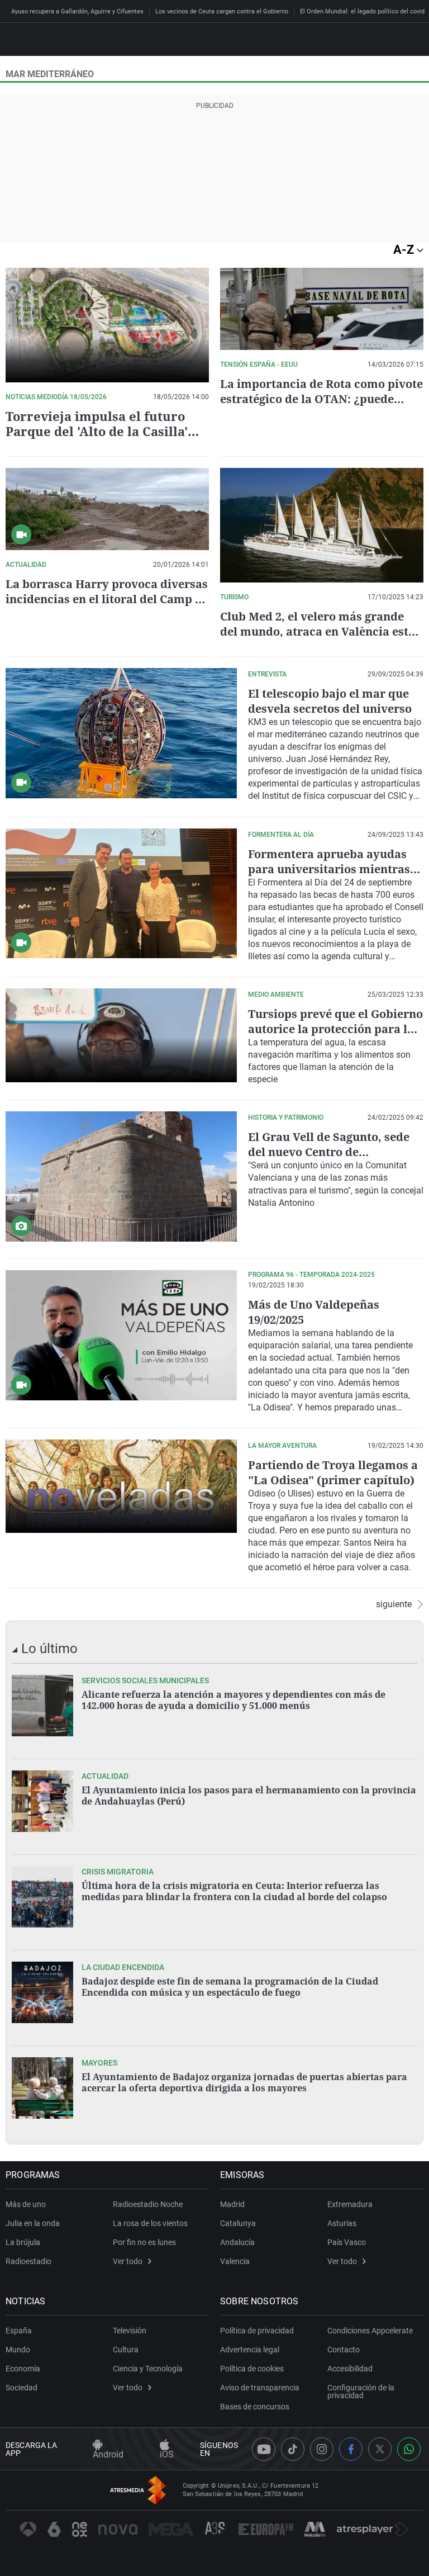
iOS (167, 2454)
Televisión (130, 2331)
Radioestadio (28, 2261)
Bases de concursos (255, 2407)
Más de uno (26, 2204)
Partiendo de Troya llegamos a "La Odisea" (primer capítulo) (333, 1472)
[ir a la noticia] (42, 1706)
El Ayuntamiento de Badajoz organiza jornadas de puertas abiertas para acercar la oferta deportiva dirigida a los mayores (244, 2082)
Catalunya (238, 2223)
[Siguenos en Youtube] (264, 2449)
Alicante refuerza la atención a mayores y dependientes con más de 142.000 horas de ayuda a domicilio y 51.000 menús (233, 1700)
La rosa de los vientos (150, 2223)
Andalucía (237, 2242)
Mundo (18, 2350)
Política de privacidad (257, 2331)
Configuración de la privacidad (361, 2392)
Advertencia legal (250, 2350)
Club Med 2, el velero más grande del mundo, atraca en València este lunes (317, 631)
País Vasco (347, 2242)
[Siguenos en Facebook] (351, 2449)
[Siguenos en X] (380, 2449)
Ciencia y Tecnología (148, 2369)
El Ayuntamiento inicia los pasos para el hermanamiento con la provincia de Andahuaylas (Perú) (249, 1796)
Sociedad (22, 2388)
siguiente (394, 1604)
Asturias (342, 2223)
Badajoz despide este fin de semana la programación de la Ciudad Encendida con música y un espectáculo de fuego (230, 1987)
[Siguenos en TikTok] (293, 2449)
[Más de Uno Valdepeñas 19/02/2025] (121, 1335)
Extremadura (350, 2204)
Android (108, 2454)
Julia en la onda (33, 2223)
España (19, 2331)
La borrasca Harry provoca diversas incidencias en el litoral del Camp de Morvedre (107, 599)
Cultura (126, 2350)
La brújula (23, 2242)
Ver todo (128, 2261)
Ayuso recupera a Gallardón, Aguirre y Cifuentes (77, 11)
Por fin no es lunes (144, 2242)
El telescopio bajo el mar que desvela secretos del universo (330, 701)
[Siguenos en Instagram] (322, 2449)
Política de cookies (252, 2369)
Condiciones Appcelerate (370, 2331)
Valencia (235, 2261)
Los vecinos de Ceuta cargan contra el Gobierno (222, 11)
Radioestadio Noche (148, 2204)
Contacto (344, 2350)
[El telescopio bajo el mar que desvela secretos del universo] (121, 733)
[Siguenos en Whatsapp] (409, 2449)
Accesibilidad (350, 2369)
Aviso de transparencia (260, 2388)
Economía (23, 2369)
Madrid (232, 2204)
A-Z (405, 250)
